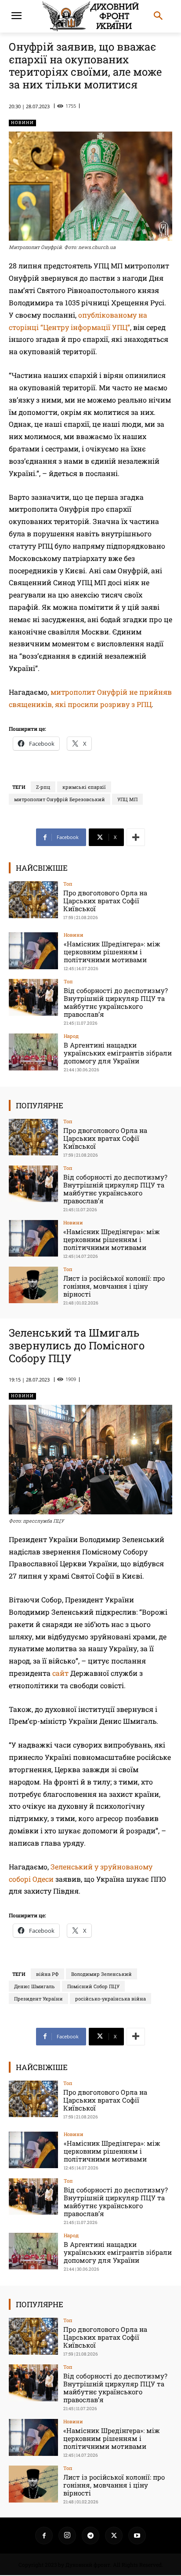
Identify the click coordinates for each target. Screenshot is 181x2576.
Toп (68, 884)
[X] (114, 2536)
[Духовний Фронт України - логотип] (90, 16)
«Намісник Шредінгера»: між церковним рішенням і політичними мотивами (112, 952)
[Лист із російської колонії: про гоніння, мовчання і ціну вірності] (33, 1285)
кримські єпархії (84, 787)
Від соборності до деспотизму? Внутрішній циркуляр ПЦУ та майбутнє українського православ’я (116, 1002)
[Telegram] (90, 2536)
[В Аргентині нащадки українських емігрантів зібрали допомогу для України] (33, 1052)
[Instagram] (67, 2536)
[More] (136, 837)
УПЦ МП (127, 799)
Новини (22, 123)
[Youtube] (137, 2536)
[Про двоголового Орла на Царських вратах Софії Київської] (33, 900)
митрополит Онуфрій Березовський (60, 799)
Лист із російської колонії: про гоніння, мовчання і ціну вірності (114, 1286)
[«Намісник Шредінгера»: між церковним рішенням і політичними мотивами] (33, 951)
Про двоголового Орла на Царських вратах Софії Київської (105, 901)
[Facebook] (44, 2536)
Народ (71, 1036)
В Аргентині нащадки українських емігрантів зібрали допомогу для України (118, 1053)
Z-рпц (43, 787)
